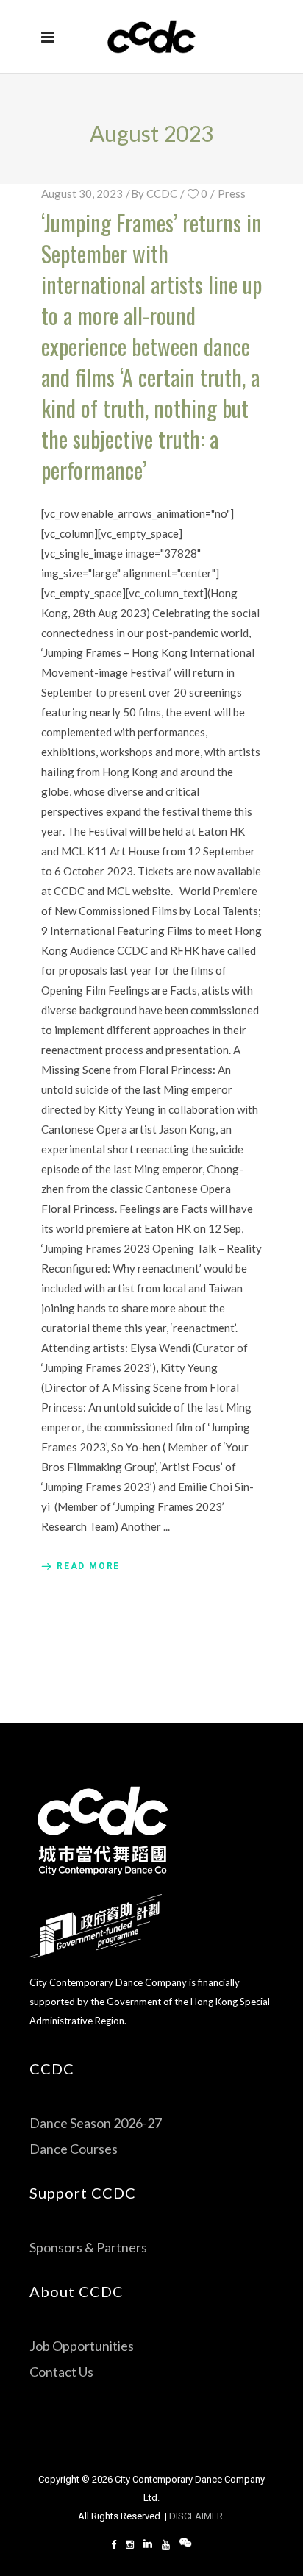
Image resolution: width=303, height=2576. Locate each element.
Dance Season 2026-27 (96, 2123)
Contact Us (61, 2372)
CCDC (162, 193)
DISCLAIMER (197, 2516)
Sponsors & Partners (88, 2247)
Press (232, 193)
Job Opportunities (82, 2346)
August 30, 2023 (82, 193)
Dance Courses (74, 2149)
